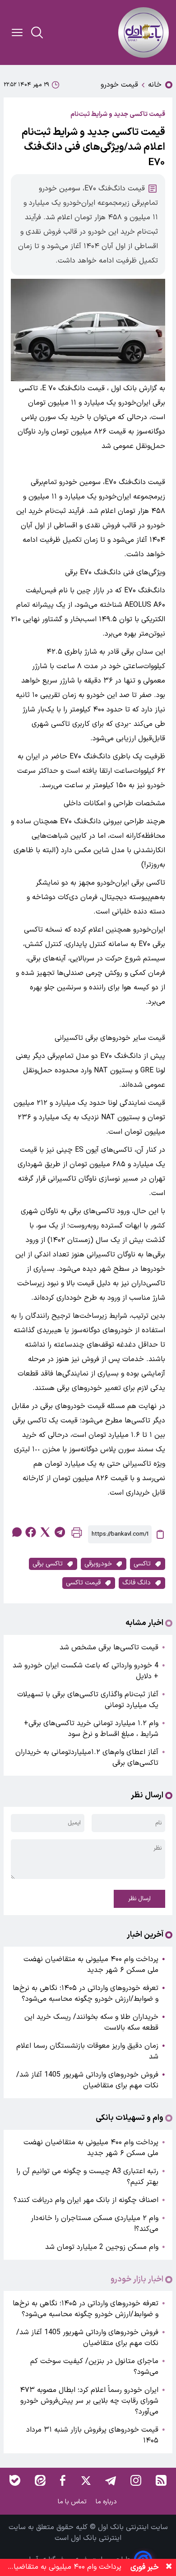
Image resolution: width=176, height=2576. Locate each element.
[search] (37, 32)
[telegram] (60, 1532)
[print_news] (77, 1535)
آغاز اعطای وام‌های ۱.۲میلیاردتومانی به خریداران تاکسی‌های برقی (87, 1758)
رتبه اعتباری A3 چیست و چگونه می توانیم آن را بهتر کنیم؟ (87, 2177)
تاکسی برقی (48, 1564)
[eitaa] (40, 2480)
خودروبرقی (98, 1564)
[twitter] (45, 1532)
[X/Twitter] (85, 2480)
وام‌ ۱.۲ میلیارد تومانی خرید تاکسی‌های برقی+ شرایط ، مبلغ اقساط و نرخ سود (91, 1729)
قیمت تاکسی (83, 1583)
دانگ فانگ (137, 1583)
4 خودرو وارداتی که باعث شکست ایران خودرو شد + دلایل (86, 1671)
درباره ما (107, 2502)
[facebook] (31, 1532)
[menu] (17, 32)
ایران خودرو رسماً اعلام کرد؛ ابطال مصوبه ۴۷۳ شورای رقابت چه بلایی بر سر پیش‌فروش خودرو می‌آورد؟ (89, 2401)
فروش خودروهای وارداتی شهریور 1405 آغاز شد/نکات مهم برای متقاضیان (87, 2080)
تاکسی (142, 1564)
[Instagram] (136, 2480)
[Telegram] (111, 2480)
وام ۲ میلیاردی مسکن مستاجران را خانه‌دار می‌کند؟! (95, 2224)
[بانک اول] (144, 32)
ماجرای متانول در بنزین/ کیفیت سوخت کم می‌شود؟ (94, 2367)
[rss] (161, 2480)
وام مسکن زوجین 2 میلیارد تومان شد (102, 2247)
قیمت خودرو (119, 85)
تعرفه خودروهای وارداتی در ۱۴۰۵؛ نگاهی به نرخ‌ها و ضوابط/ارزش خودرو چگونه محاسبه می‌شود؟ (86, 1994)
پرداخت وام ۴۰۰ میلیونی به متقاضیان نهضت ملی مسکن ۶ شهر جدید (91, 1965)
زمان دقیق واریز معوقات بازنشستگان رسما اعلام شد (87, 2051)
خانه (155, 85)
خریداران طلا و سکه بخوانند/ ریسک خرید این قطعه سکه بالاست (91, 2022)
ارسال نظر (139, 1899)
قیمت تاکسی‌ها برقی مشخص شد (109, 1648)
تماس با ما (73, 2502)
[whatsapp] (16, 1532)
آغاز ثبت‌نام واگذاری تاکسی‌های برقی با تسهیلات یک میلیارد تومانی (88, 1700)
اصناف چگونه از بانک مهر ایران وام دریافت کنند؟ (86, 2200)
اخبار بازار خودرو (137, 2280)
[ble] (15, 2480)
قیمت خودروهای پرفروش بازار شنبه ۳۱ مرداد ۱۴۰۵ (92, 2435)
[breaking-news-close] (169, 2567)
